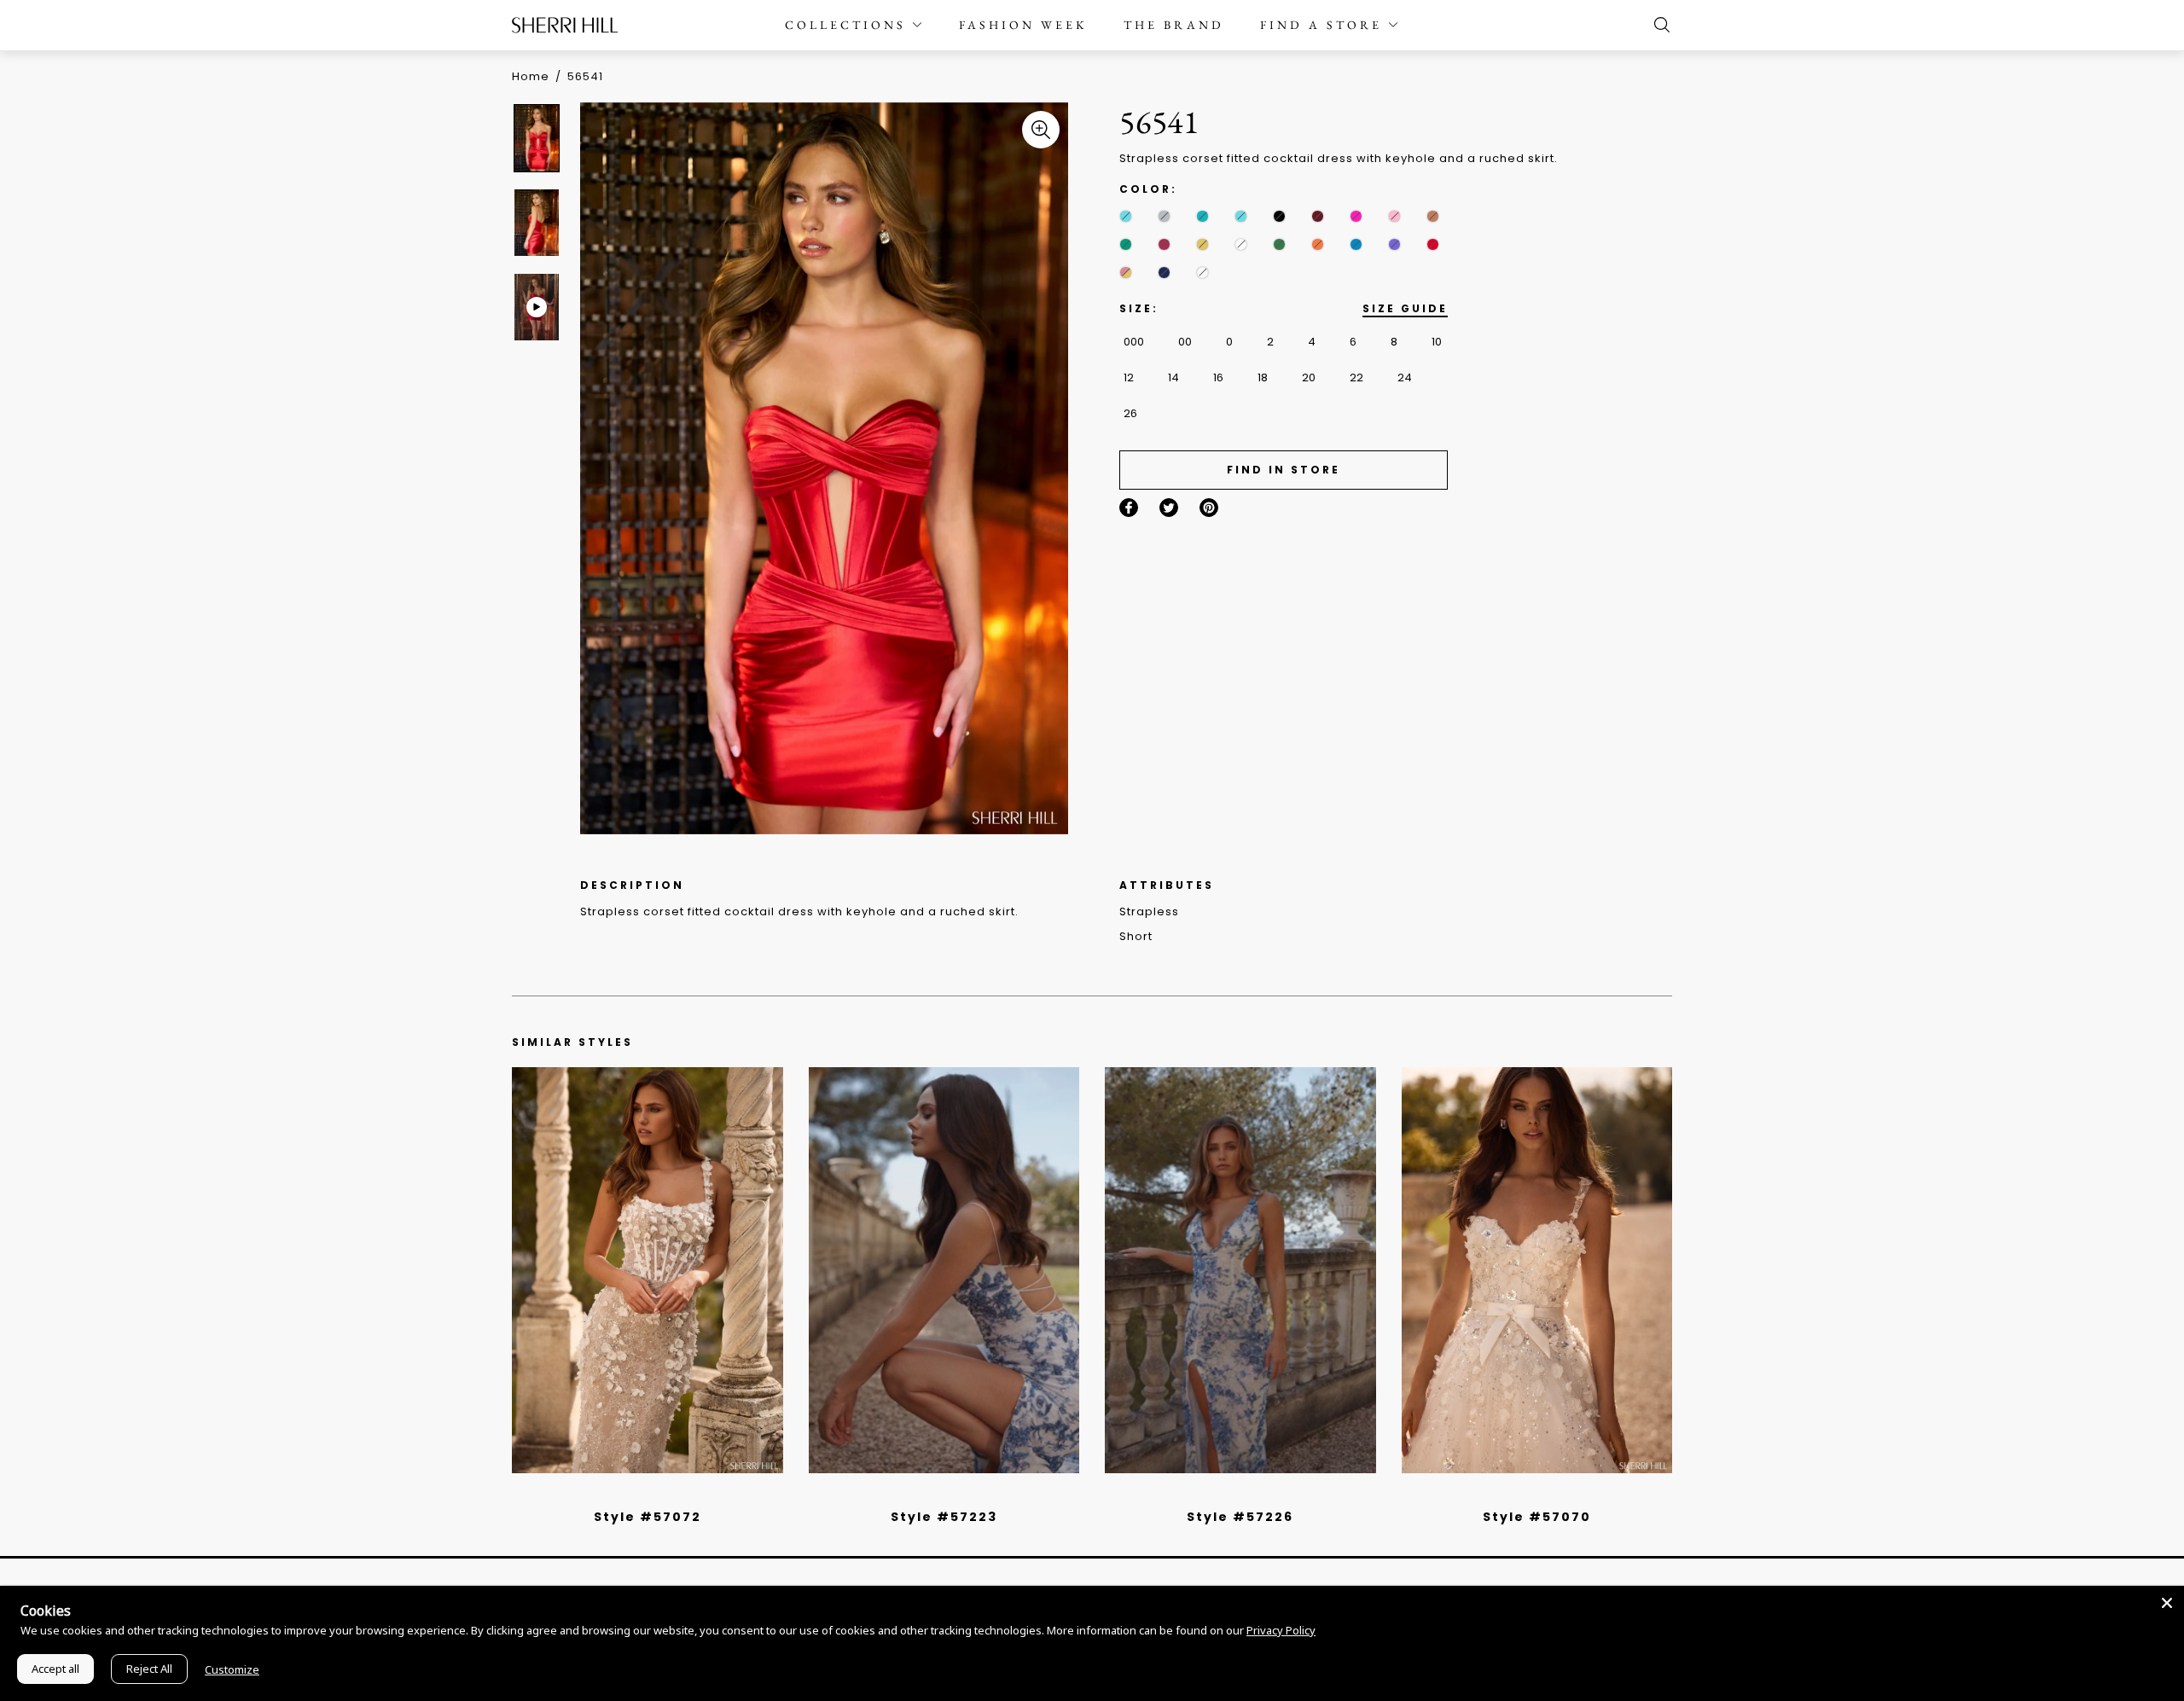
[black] (1279, 216)
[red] (1433, 244)
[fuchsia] (1202, 273)
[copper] (1433, 216)
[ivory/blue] (938, 1495)
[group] (539, 138)
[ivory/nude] (666, 1495)
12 (1129, 377)
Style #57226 (1240, 1517)
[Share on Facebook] (1129, 508)
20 (1309, 377)
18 (1263, 377)
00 (1185, 342)
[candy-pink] (1394, 216)
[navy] (1164, 273)
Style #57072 (648, 1517)
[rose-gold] (1126, 273)
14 (1173, 377)
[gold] (1202, 244)
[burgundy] (1318, 216)
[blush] (653, 1495)
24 (1405, 377)
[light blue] (641, 1495)
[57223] (944, 1270)
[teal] (1202, 216)
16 (1218, 377)
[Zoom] (1041, 130)
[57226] (1240, 1270)
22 (1356, 377)
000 (1134, 342)
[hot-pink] (1356, 216)
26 (1130, 413)
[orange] (1318, 244)
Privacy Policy (1281, 1630)
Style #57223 (944, 1517)
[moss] (1279, 244)
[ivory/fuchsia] (950, 1495)
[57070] (1537, 1270)
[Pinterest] (1209, 508)
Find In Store (1284, 470)
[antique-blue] (1241, 216)
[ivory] (1241, 244)
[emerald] (1126, 244)
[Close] (2167, 1603)
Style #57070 (1537, 1517)
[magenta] (1164, 244)
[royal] (1126, 216)
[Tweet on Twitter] (1169, 508)
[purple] (1394, 244)
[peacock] (1356, 244)
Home (531, 76)
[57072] (648, 1270)
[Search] (1658, 25)
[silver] (1164, 216)
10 (1437, 342)
